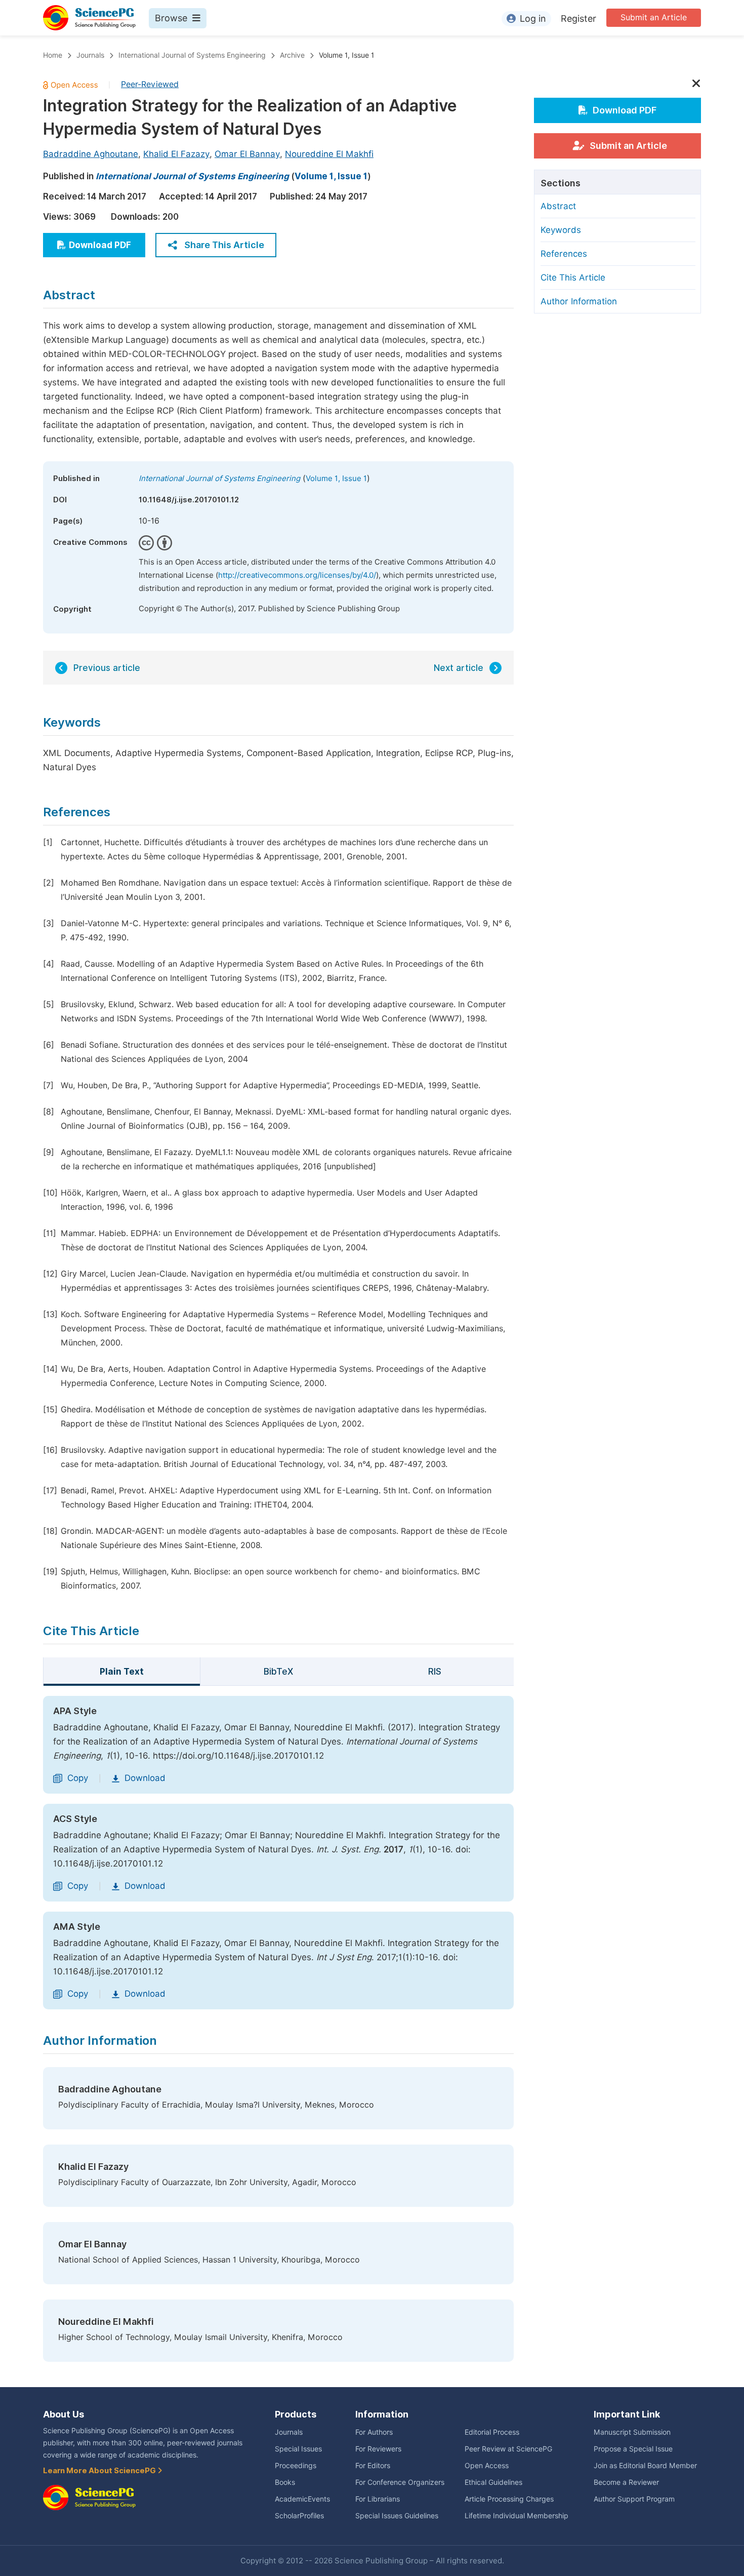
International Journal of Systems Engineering (192, 55)
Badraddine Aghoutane (91, 154)
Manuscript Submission (632, 2432)
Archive (292, 55)
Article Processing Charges (509, 2499)
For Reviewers (378, 2449)
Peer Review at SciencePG (508, 2449)
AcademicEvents (302, 2499)
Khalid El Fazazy (176, 154)
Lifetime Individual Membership (516, 2516)
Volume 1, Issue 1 (346, 55)
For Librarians (378, 2499)
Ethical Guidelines (493, 2482)
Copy (78, 1778)
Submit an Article (654, 17)
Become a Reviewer (626, 2482)
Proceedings (296, 2466)
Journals (90, 55)
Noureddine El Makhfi (329, 154)
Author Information (579, 301)
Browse (171, 18)
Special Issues (298, 2449)
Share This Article (224, 245)
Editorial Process (492, 2432)
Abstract (558, 206)
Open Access (487, 2466)
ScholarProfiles (299, 2516)
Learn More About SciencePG (100, 2471)
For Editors (373, 2466)
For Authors (374, 2432)
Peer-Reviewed (150, 84)
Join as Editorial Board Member (645, 2466)
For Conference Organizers (400, 2482)
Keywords (561, 230)
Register (578, 18)
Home (53, 55)
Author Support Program (634, 2499)
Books (285, 2482)
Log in (533, 18)
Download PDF (100, 245)
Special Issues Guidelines (397, 2516)
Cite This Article (573, 278)
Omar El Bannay (247, 154)
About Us (64, 2414)
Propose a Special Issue (633, 2449)
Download (145, 1778)
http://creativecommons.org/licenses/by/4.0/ (297, 575)
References (564, 254)
